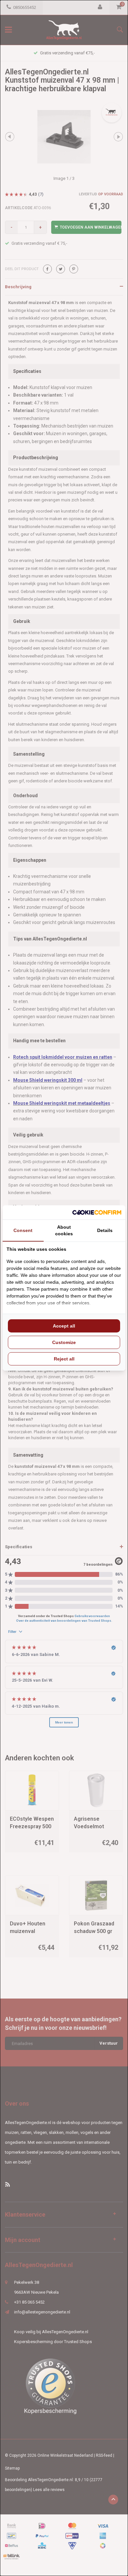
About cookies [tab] (64, 1230)
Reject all (64, 1359)
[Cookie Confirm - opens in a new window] (97, 1212)
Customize (64, 1342)
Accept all (64, 1326)
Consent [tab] (23, 1230)
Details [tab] (105, 1230)
